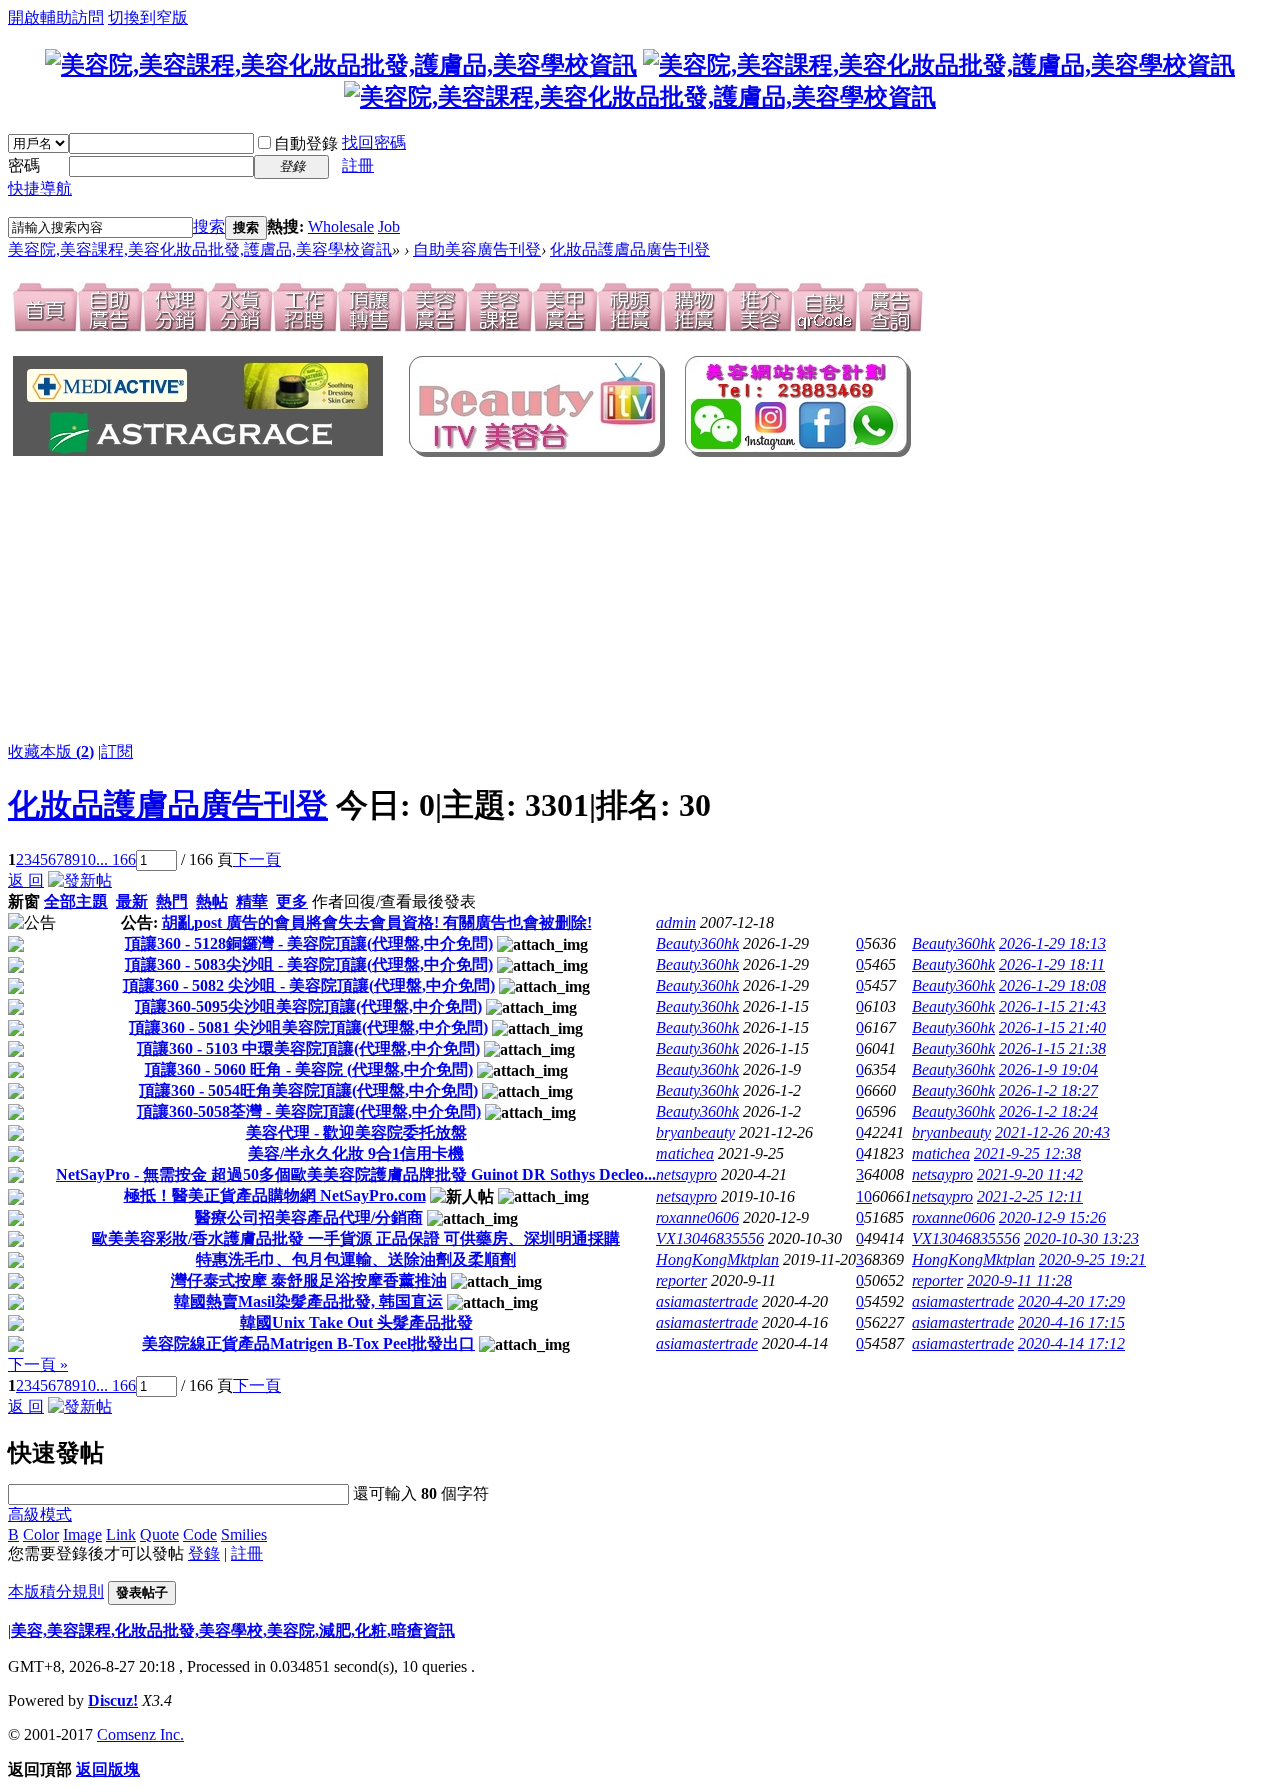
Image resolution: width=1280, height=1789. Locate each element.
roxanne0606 (697, 1217)
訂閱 (117, 751)
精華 (252, 901)
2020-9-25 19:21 (1092, 1259)
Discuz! (113, 1700)
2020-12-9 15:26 (1052, 1217)
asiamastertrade (707, 1301)
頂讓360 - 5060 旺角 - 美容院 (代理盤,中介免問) (309, 1069)
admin (676, 922)
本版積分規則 (56, 1591)
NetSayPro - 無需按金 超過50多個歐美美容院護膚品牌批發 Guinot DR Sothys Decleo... (356, 1174)
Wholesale (341, 226)
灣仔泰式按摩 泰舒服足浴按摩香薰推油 (309, 1280)
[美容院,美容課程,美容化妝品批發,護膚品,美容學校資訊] (341, 65)
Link (121, 1534)
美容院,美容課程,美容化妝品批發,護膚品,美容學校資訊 (200, 249)
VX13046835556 (710, 1238)
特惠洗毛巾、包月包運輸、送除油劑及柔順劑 (356, 1259)
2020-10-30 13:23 (1081, 1238)
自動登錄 (306, 143)
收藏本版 (51, 751)
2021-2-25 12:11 (1030, 1196)
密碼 (24, 165)
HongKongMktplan (717, 1259)
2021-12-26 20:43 (1052, 1132)
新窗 (24, 901)
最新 (132, 901)
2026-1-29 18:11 (1052, 964)
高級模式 (40, 1514)
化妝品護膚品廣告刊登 (630, 249)
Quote (159, 1534)
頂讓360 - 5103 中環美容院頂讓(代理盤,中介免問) (308, 1048)
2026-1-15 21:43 (1052, 1006)
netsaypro (686, 1174)
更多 (292, 901)
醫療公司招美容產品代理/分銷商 (309, 1217)
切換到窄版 (148, 17)
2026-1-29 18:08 (1052, 985)
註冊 (358, 165)
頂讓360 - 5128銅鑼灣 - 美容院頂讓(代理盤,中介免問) (309, 943)
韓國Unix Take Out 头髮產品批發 (356, 1322)
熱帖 (212, 901)
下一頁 (257, 859)
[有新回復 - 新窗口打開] (16, 946)
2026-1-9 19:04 (1048, 1069)
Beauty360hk (697, 943)
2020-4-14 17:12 (1071, 1343)
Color (41, 1534)
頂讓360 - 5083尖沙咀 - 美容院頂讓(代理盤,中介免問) (309, 964)
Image (82, 1534)
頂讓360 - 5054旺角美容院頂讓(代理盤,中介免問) (308, 1090)
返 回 (26, 880)
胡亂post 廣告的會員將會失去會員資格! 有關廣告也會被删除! (377, 922)
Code (200, 1534)
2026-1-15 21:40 (1052, 1027)
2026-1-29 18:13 (1052, 943)
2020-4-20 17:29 (1071, 1301)
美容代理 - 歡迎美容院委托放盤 (356, 1132)
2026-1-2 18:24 (1048, 1111)
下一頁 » (38, 1364)
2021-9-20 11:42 (1030, 1174)
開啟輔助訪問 (56, 17)
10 (88, 859)
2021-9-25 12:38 (1027, 1153)
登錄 (204, 1553)
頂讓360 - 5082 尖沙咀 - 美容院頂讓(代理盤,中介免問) (309, 985)
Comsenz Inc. (140, 1734)
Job (389, 226)
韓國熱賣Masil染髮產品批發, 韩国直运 (308, 1301)
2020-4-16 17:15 (1071, 1322)
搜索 (209, 226)
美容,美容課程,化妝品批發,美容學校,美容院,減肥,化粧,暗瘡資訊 (233, 1630)
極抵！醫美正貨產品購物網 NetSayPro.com (275, 1195)
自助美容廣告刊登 (477, 249)
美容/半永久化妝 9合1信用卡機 (356, 1153)
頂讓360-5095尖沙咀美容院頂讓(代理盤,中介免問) (308, 1006)
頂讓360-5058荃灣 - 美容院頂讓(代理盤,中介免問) (309, 1111)
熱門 (172, 901)
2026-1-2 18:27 (1048, 1090)
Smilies (244, 1534)
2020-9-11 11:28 (1019, 1280)
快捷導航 (40, 188)
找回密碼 (374, 142)
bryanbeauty (695, 1132)
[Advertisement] (305, 601)
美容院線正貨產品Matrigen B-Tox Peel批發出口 (308, 1343)
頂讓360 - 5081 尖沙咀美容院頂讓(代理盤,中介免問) (308, 1027)
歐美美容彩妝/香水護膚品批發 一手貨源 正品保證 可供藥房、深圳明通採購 (356, 1238)
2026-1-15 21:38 (1052, 1048)
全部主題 (76, 901)
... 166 (116, 859)
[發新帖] (80, 880)
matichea (685, 1153)
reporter (681, 1280)
